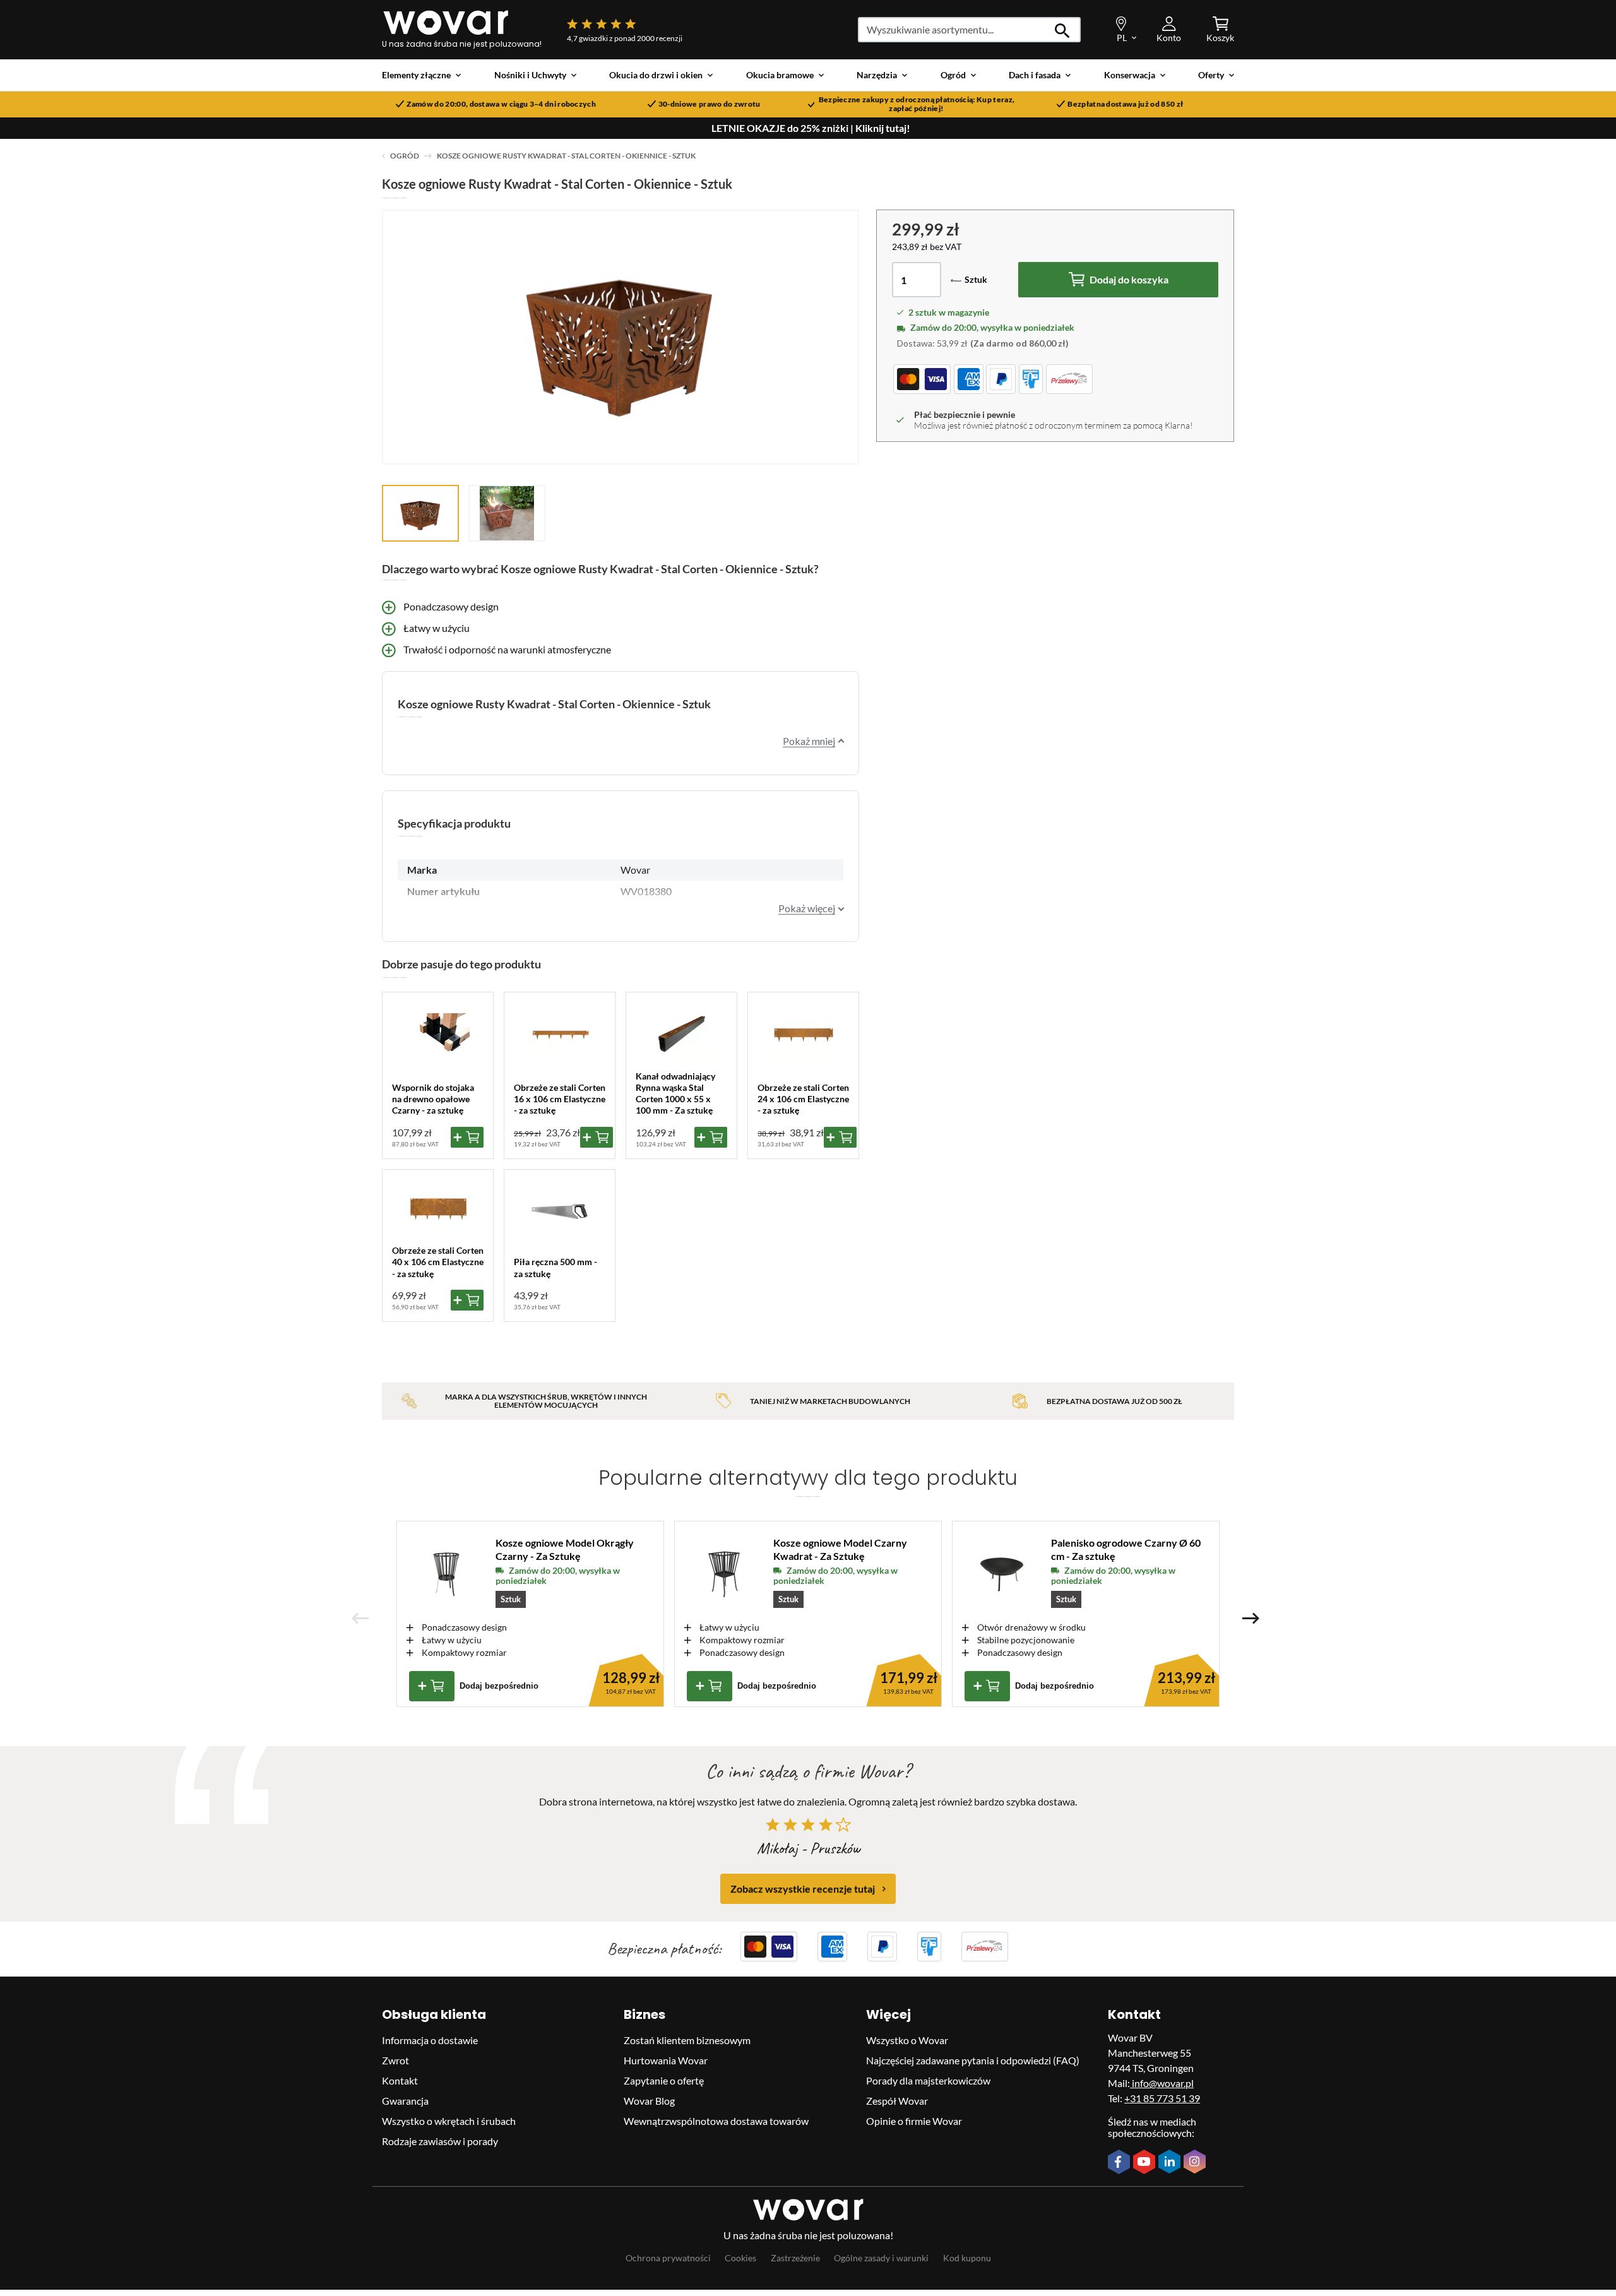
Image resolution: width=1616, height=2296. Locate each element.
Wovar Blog (649, 2101)
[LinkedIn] (1171, 2163)
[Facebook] (1120, 2163)
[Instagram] (1196, 2163)
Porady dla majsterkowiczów (928, 2080)
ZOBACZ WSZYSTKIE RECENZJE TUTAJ (803, 1889)
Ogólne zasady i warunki (881, 2258)
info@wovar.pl (1162, 2083)
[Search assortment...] (1063, 30)
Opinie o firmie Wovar (914, 2121)
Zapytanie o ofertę (664, 2080)
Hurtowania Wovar (666, 2060)
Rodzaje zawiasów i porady (440, 2141)
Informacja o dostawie (430, 2040)
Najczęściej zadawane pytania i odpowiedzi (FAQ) (973, 2060)
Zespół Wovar (897, 2101)
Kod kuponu (967, 2258)
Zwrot (395, 2060)
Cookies (740, 2258)
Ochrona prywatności (668, 2258)
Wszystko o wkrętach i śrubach (449, 2121)
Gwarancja (405, 2101)
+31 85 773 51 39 (1162, 2098)
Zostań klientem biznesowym (687, 2040)
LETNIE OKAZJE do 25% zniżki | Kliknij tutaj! (811, 128)
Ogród (405, 156)
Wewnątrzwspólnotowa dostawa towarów (716, 2121)
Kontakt (400, 2080)
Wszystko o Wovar (907, 2040)
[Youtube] (1146, 2163)
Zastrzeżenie (795, 2258)
